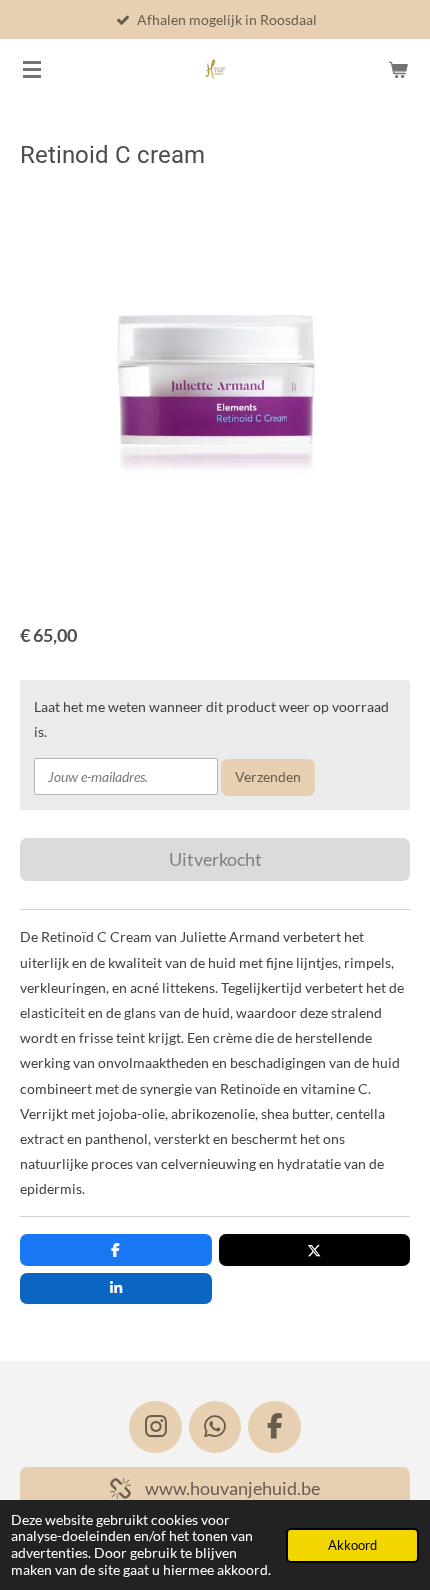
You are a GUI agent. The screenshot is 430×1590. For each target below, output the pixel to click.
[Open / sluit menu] (32, 69)
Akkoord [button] (352, 1545)
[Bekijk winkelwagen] (398, 69)
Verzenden (268, 776)
